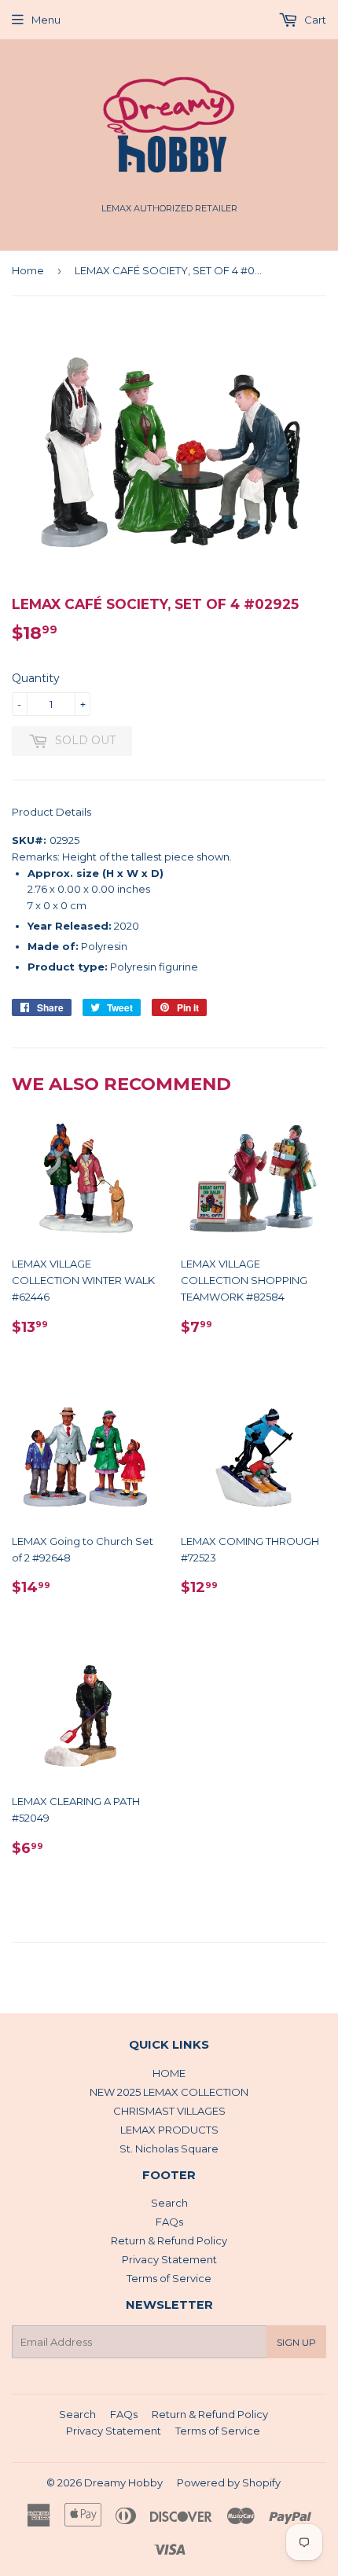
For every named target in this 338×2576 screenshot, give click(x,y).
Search (169, 2203)
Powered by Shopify (229, 2482)
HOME (169, 2073)
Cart (314, 20)
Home (28, 270)
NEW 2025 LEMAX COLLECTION (169, 2092)
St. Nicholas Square (169, 2149)
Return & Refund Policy (169, 2240)
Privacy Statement (169, 2259)
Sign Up (296, 2342)
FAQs (169, 2222)
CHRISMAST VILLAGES (169, 2111)
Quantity (36, 678)
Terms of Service (169, 2278)
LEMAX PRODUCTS (169, 2130)
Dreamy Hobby (123, 2482)
